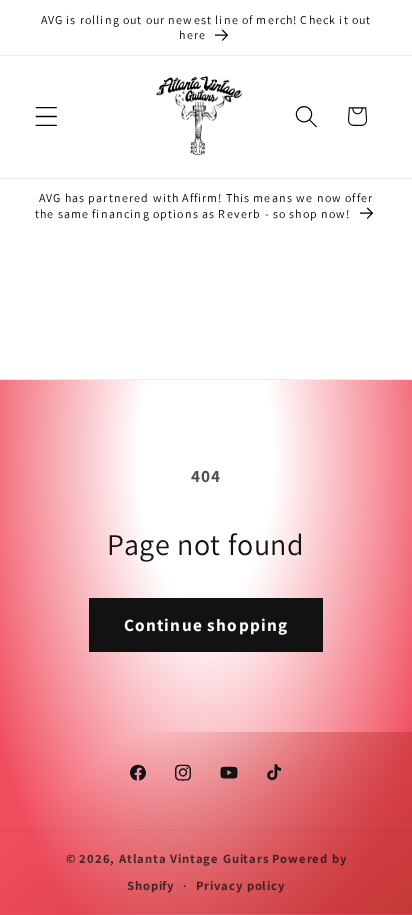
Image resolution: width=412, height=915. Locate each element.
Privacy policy (240, 885)
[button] (46, 116)
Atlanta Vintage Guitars (194, 858)
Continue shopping (206, 624)
